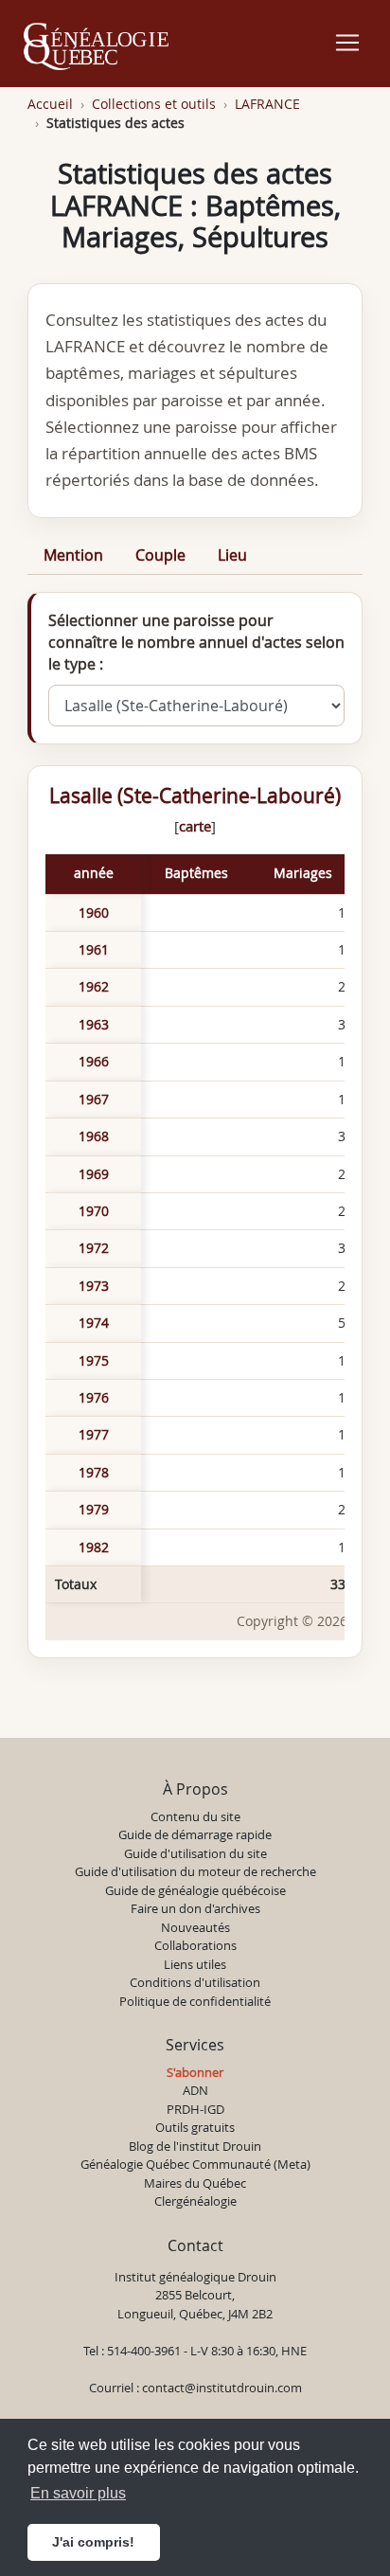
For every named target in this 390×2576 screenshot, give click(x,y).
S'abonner (195, 2072)
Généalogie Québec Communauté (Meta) (195, 2164)
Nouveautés (195, 1927)
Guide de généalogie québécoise (195, 1890)
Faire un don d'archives (195, 1908)
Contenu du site (195, 1816)
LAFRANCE (267, 104)
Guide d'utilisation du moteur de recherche (195, 1871)
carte (195, 826)
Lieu (232, 555)
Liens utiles (195, 1964)
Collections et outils (154, 104)
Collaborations (195, 1945)
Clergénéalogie (195, 2201)
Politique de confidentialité (195, 2001)
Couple (160, 555)
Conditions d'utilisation (195, 1982)
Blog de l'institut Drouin (195, 2146)
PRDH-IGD (195, 2109)
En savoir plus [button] (78, 2493)
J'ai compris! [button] (93, 2542)
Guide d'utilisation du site (195, 1853)
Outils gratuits (195, 2127)
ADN (195, 2090)
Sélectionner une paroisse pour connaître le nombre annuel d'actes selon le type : (196, 642)
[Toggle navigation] (347, 43)
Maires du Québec (195, 2183)
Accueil (50, 104)
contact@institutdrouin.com (222, 2388)
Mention (73, 555)
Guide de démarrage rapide (195, 1834)
